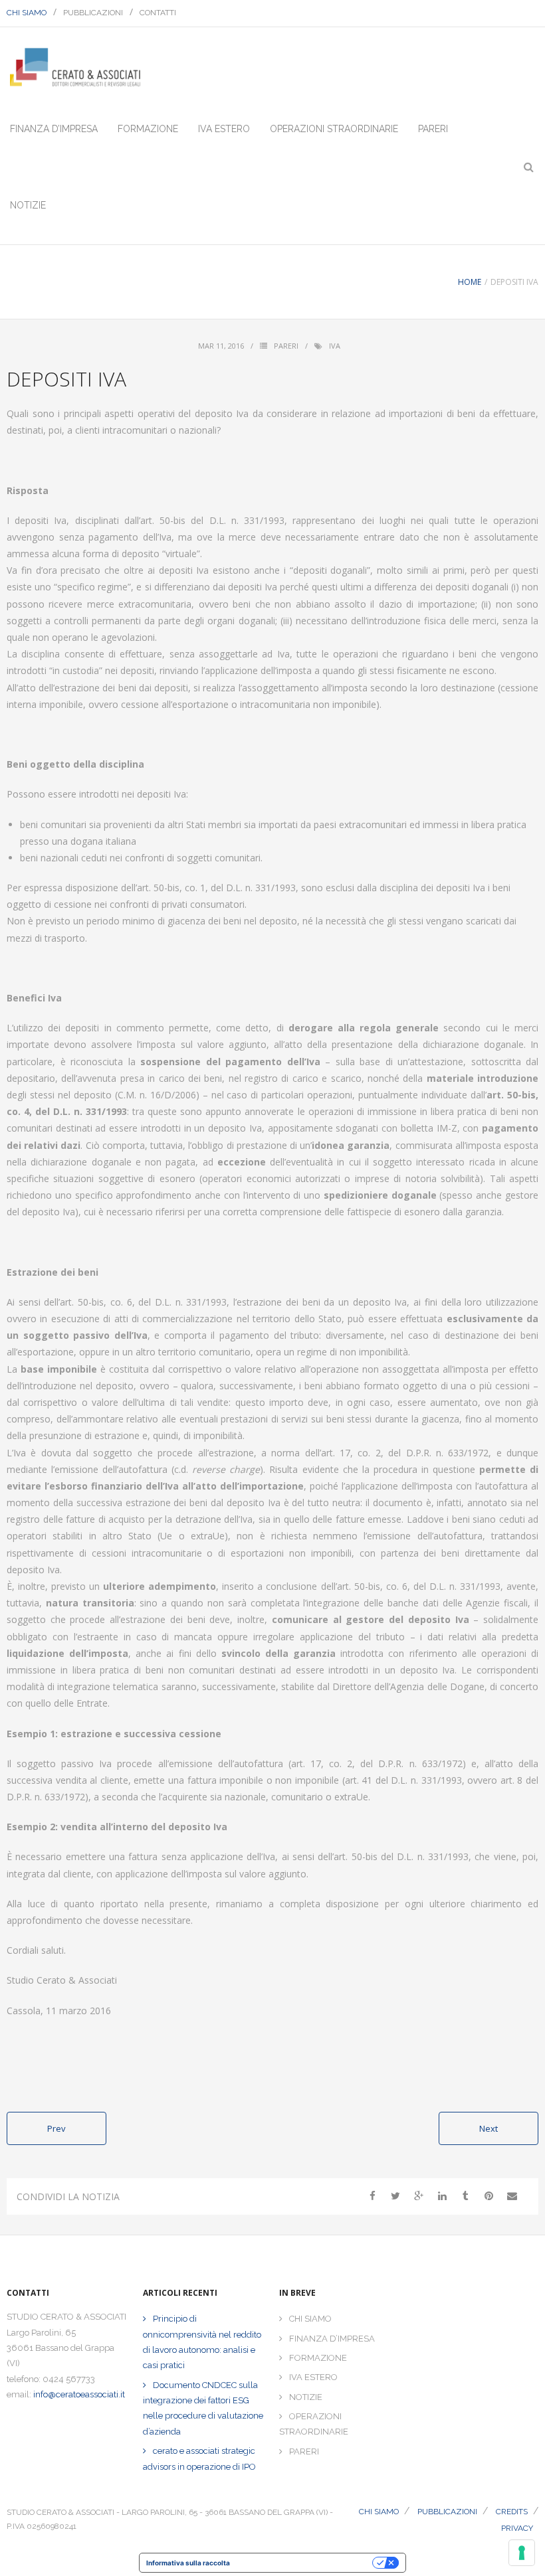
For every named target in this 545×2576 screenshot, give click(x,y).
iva (335, 346)
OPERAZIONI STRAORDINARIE (314, 2424)
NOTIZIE (306, 2397)
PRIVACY (517, 2528)
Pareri (286, 346)
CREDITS (512, 2512)
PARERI (304, 2451)
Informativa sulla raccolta (188, 2563)
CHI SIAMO (27, 13)
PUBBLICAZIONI (93, 13)
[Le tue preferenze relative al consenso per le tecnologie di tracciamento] (522, 2553)
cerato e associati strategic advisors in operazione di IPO (199, 2458)
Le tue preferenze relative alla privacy (305, 2563)
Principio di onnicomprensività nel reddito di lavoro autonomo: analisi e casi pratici (202, 2342)
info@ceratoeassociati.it (79, 2394)
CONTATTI (158, 13)
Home (470, 282)
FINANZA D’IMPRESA (332, 2339)
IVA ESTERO (313, 2377)
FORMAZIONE (318, 2358)
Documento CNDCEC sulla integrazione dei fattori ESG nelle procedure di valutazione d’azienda (203, 2408)
